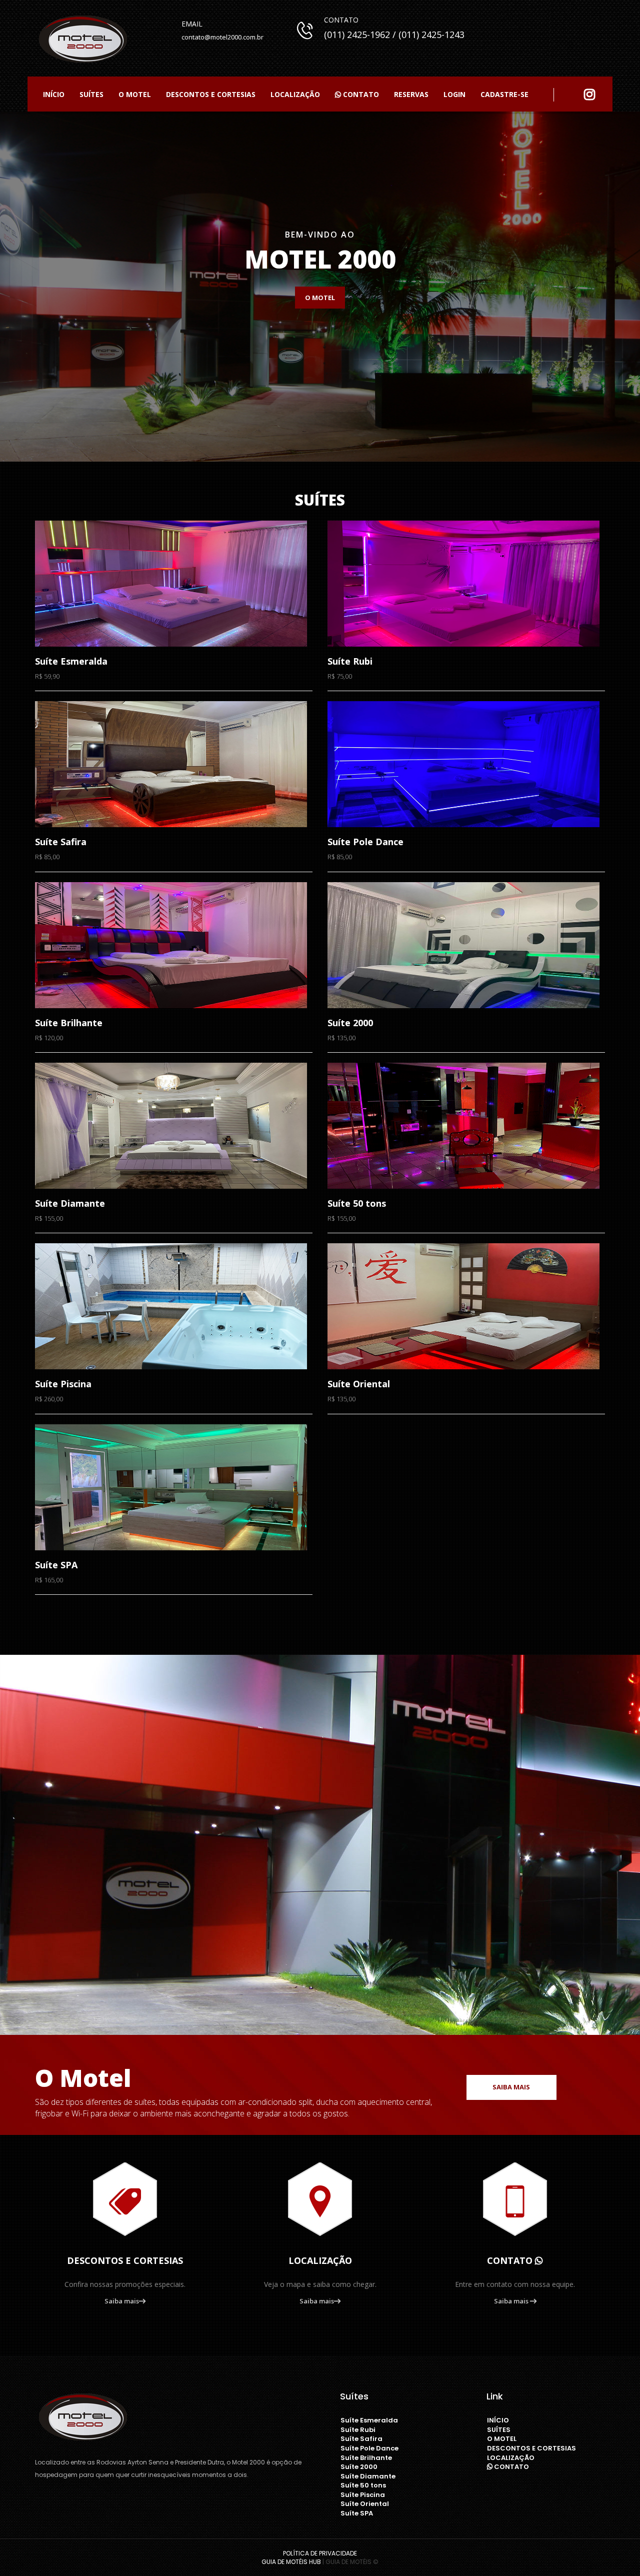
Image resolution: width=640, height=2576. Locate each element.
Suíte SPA (357, 2513)
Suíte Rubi (358, 2430)
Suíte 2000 (359, 2467)
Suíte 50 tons (363, 2485)
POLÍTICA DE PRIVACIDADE (320, 2553)
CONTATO (360, 94)
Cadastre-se (504, 94)
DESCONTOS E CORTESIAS (211, 94)
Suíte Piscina (363, 2495)
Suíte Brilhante (366, 2458)
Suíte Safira (361, 2439)
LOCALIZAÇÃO (295, 94)
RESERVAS (411, 94)
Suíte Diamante (368, 2476)
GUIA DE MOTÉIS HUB (291, 2562)
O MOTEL (135, 94)
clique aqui (58, 298)
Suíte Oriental (365, 2504)
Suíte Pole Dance (369, 2448)
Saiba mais (511, 2087)
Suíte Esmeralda (369, 2420)
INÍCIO (54, 94)
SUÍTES (91, 94)
